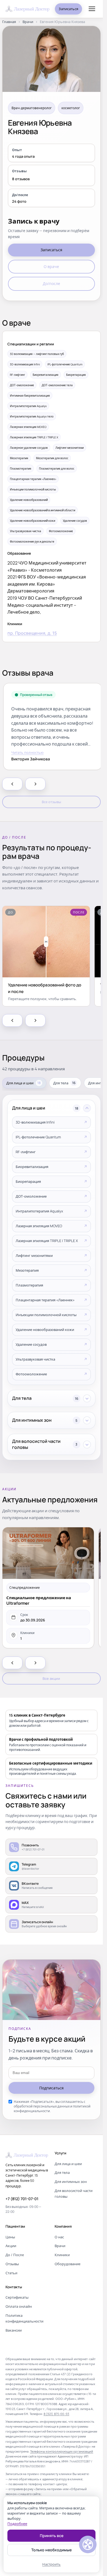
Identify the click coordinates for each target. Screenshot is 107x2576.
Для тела (62, 2172)
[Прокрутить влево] (12, 784)
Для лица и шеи (68, 2164)
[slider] (46, 942)
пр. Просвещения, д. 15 (32, 633)
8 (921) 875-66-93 (57, 2414)
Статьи (11, 2273)
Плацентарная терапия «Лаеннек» (45, 1300)
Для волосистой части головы (74, 2193)
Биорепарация (28, 1181)
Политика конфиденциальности (24, 2318)
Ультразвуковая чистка (35, 1359)
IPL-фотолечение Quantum (38, 1137)
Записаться (68, 9)
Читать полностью (27, 752)
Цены (10, 2237)
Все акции (51, 1678)
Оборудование (67, 2264)
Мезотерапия (27, 1270)
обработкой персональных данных (42, 2106)
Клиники (62, 2255)
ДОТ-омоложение (31, 1196)
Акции (11, 2246)
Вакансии (14, 2330)
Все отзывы (51, 802)
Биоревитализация (32, 1167)
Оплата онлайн (19, 2306)
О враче (51, 266)
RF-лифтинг (26, 1152)
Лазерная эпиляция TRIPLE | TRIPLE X (47, 1241)
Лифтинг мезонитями (34, 1255)
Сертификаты (17, 2297)
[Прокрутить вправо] (35, 784)
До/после (51, 283)
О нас (59, 2237)
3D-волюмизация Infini (35, 1122)
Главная (9, 22)
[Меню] (92, 9)
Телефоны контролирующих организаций (62, 2451)
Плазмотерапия (29, 1285)
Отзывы (12, 2264)
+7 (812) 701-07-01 (22, 2199)
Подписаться (51, 2088)
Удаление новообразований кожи (45, 1330)
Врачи (28, 22)
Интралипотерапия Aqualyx (39, 1211)
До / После (15, 2255)
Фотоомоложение (31, 1374)
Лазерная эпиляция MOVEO (39, 1226)
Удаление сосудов (31, 1344)
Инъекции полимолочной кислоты (46, 1315)
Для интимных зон (71, 2182)
